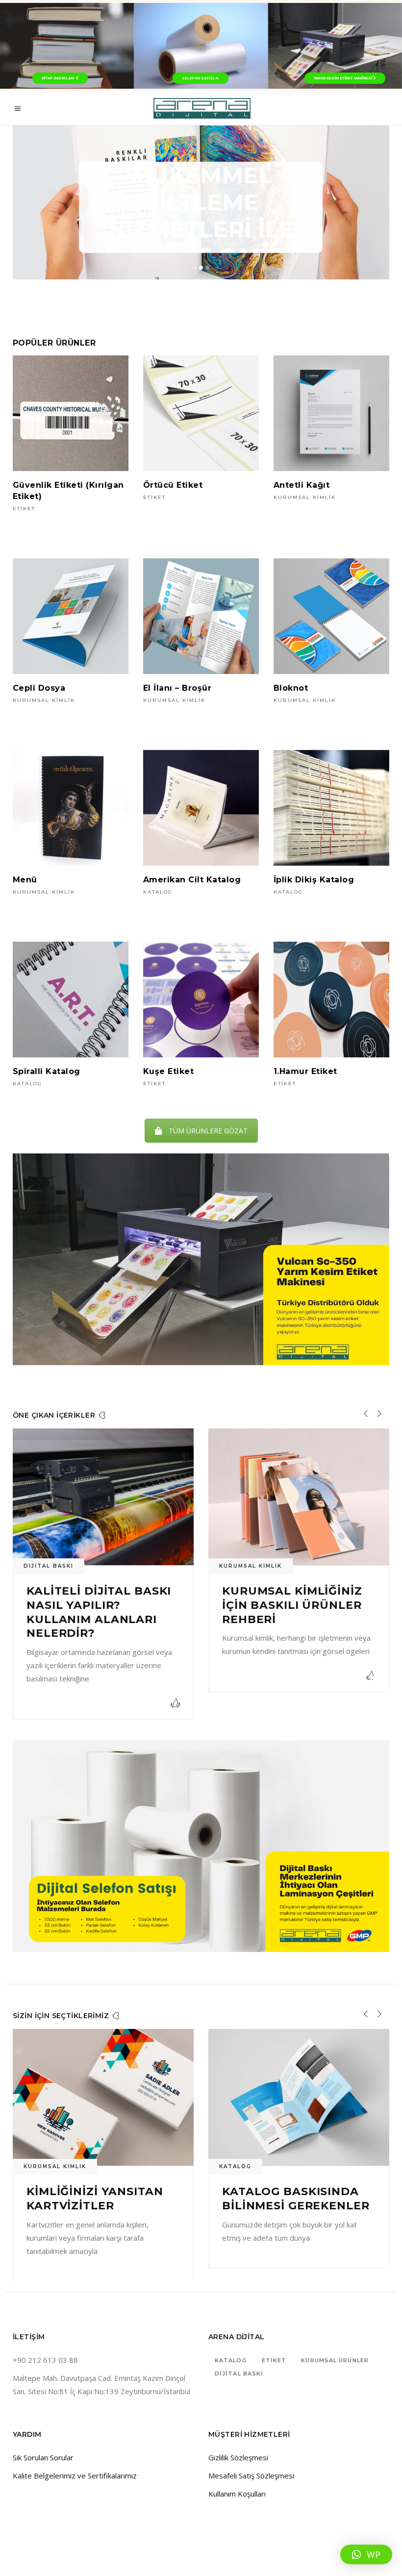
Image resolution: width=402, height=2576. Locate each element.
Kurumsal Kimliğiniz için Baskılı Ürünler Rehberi (97, 1605)
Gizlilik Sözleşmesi (238, 2431)
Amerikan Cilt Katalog (192, 880)
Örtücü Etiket (173, 485)
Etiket (24, 509)
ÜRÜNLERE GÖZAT (201, 160)
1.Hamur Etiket (305, 1071)
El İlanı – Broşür (177, 688)
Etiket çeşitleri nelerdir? (276, 1598)
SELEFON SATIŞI (199, 78)
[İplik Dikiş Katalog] (331, 808)
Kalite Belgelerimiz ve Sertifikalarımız (75, 2449)
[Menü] (71, 808)
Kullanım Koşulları (237, 2467)
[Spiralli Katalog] (71, 1000)
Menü (25, 880)
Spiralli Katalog (47, 1071)
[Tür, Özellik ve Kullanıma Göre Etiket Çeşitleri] (299, 2070)
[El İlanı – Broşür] (201, 616)
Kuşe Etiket (168, 1071)
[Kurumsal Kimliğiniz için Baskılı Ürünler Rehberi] (103, 1497)
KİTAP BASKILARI (59, 78)
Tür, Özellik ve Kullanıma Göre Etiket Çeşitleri (278, 2178)
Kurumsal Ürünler (335, 2334)
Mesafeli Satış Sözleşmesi (251, 2449)
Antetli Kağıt (301, 485)
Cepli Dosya (39, 688)
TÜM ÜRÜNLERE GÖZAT (208, 1131)
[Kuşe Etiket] (201, 1000)
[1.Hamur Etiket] (331, 1000)
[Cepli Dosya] (71, 616)
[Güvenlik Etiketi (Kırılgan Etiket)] (71, 413)
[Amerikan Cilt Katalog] (201, 808)
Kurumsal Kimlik (305, 497)
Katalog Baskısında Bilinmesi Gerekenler (100, 2172)
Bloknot (291, 688)
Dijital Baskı (239, 2347)
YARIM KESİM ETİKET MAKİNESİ (343, 78)
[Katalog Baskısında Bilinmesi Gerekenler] (103, 2070)
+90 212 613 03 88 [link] (45, 2333)
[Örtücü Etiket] (201, 413)
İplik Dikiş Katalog (314, 880)
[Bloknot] (331, 616)
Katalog (158, 892)
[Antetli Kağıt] (331, 413)
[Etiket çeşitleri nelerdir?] (299, 1497)
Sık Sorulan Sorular (43, 2431)
